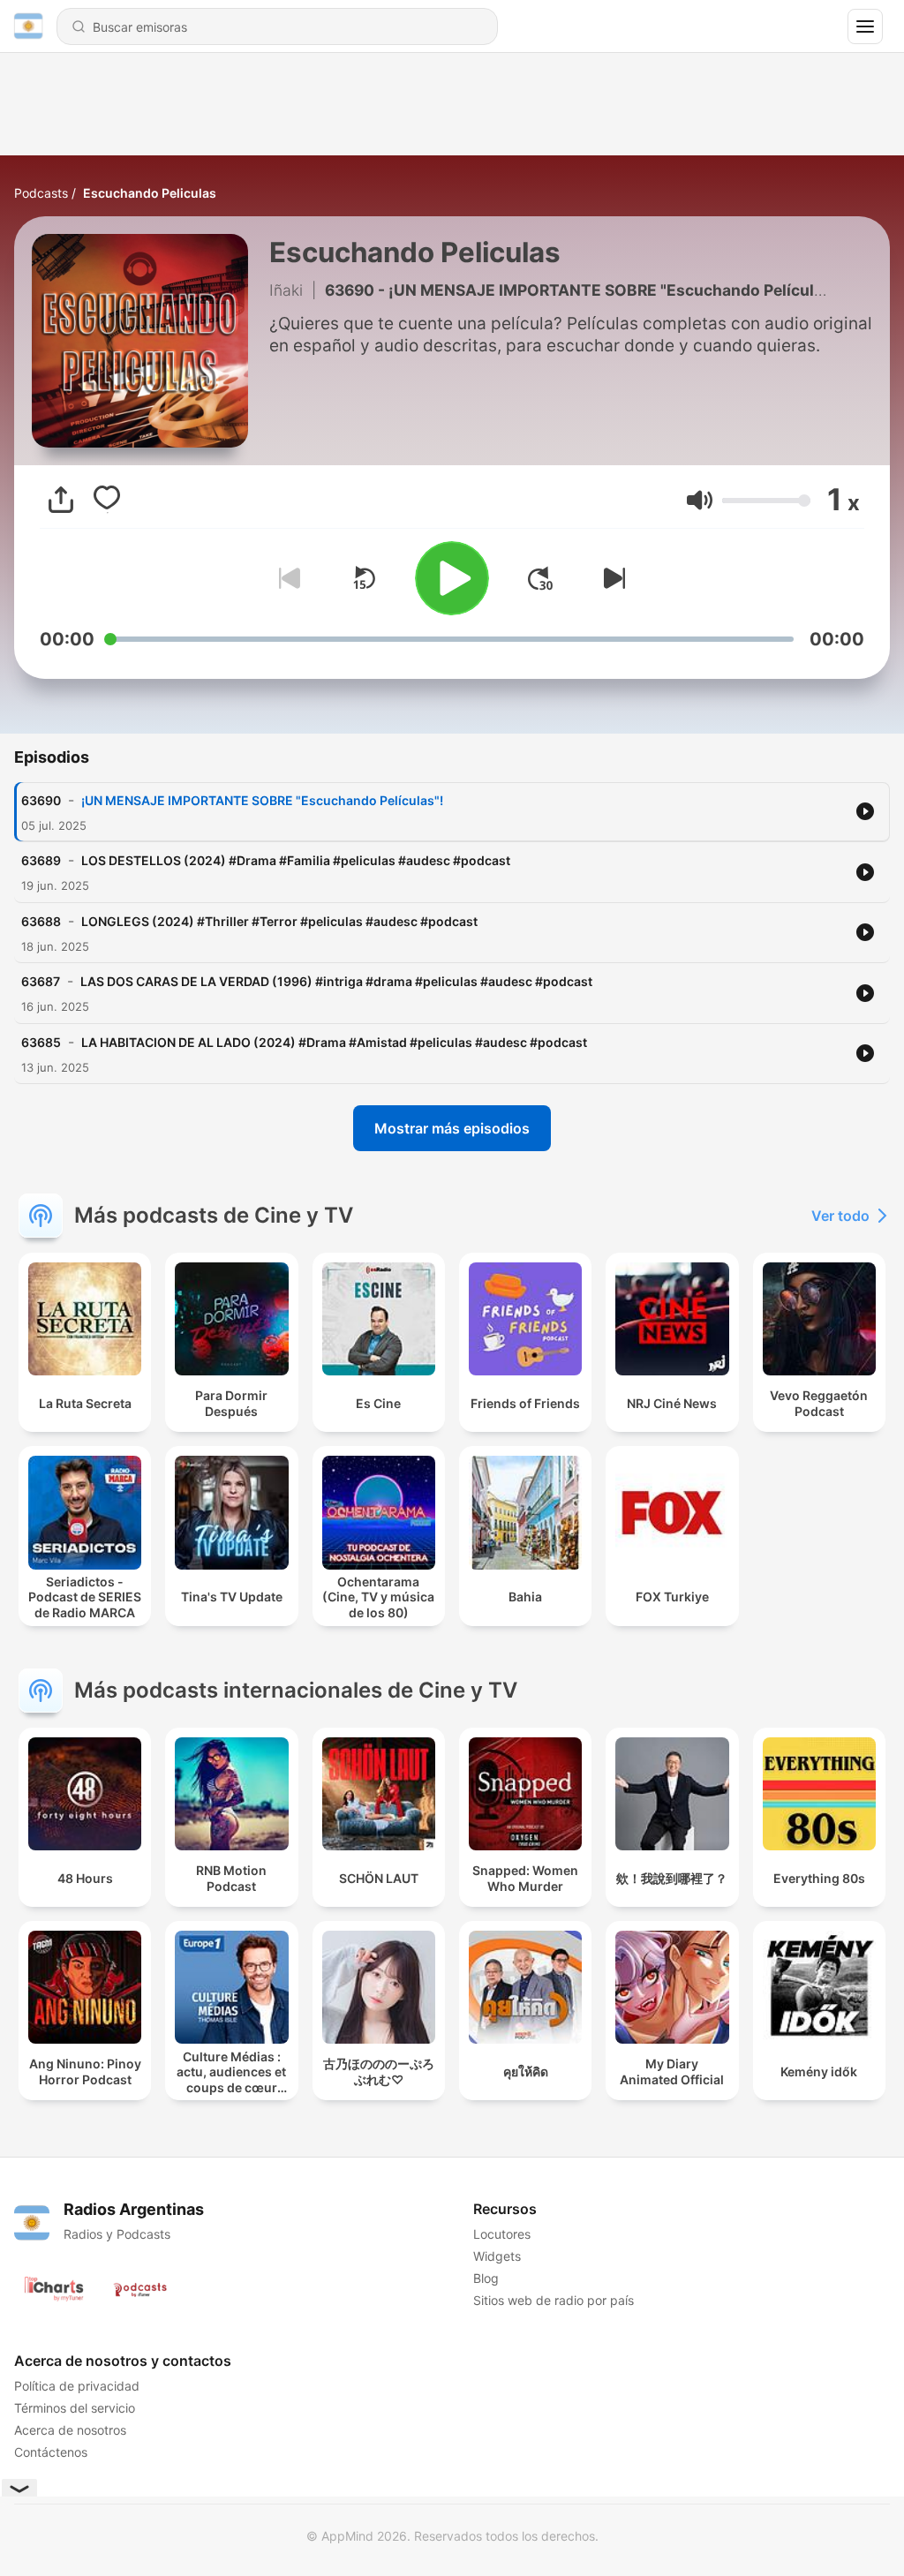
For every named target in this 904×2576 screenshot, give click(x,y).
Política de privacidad (77, 2386)
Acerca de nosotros (70, 2430)
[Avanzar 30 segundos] (540, 578)
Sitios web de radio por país (554, 2300)
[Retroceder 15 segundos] (364, 578)
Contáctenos (51, 2452)
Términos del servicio (75, 2408)
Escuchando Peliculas (150, 193)
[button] (700, 500)
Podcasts (41, 193)
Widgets (497, 2256)
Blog (486, 2278)
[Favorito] (107, 500)
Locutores (502, 2234)
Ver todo (840, 1216)
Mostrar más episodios (452, 1128)
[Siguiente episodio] (611, 578)
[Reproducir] (452, 578)
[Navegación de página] (865, 26)
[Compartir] (61, 500)
